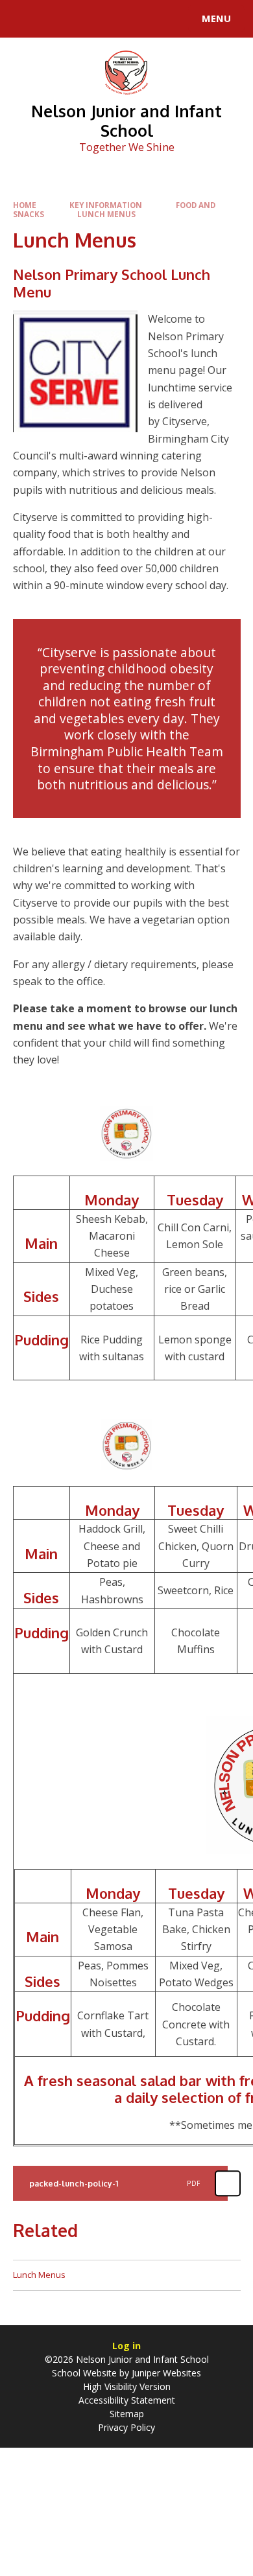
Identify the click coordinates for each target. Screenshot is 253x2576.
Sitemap (127, 2414)
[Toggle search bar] (25, 19)
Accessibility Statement (127, 2400)
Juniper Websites (166, 2373)
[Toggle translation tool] (57, 19)
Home (25, 205)
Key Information (106, 205)
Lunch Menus (106, 214)
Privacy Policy (126, 2427)
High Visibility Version (127, 2386)
